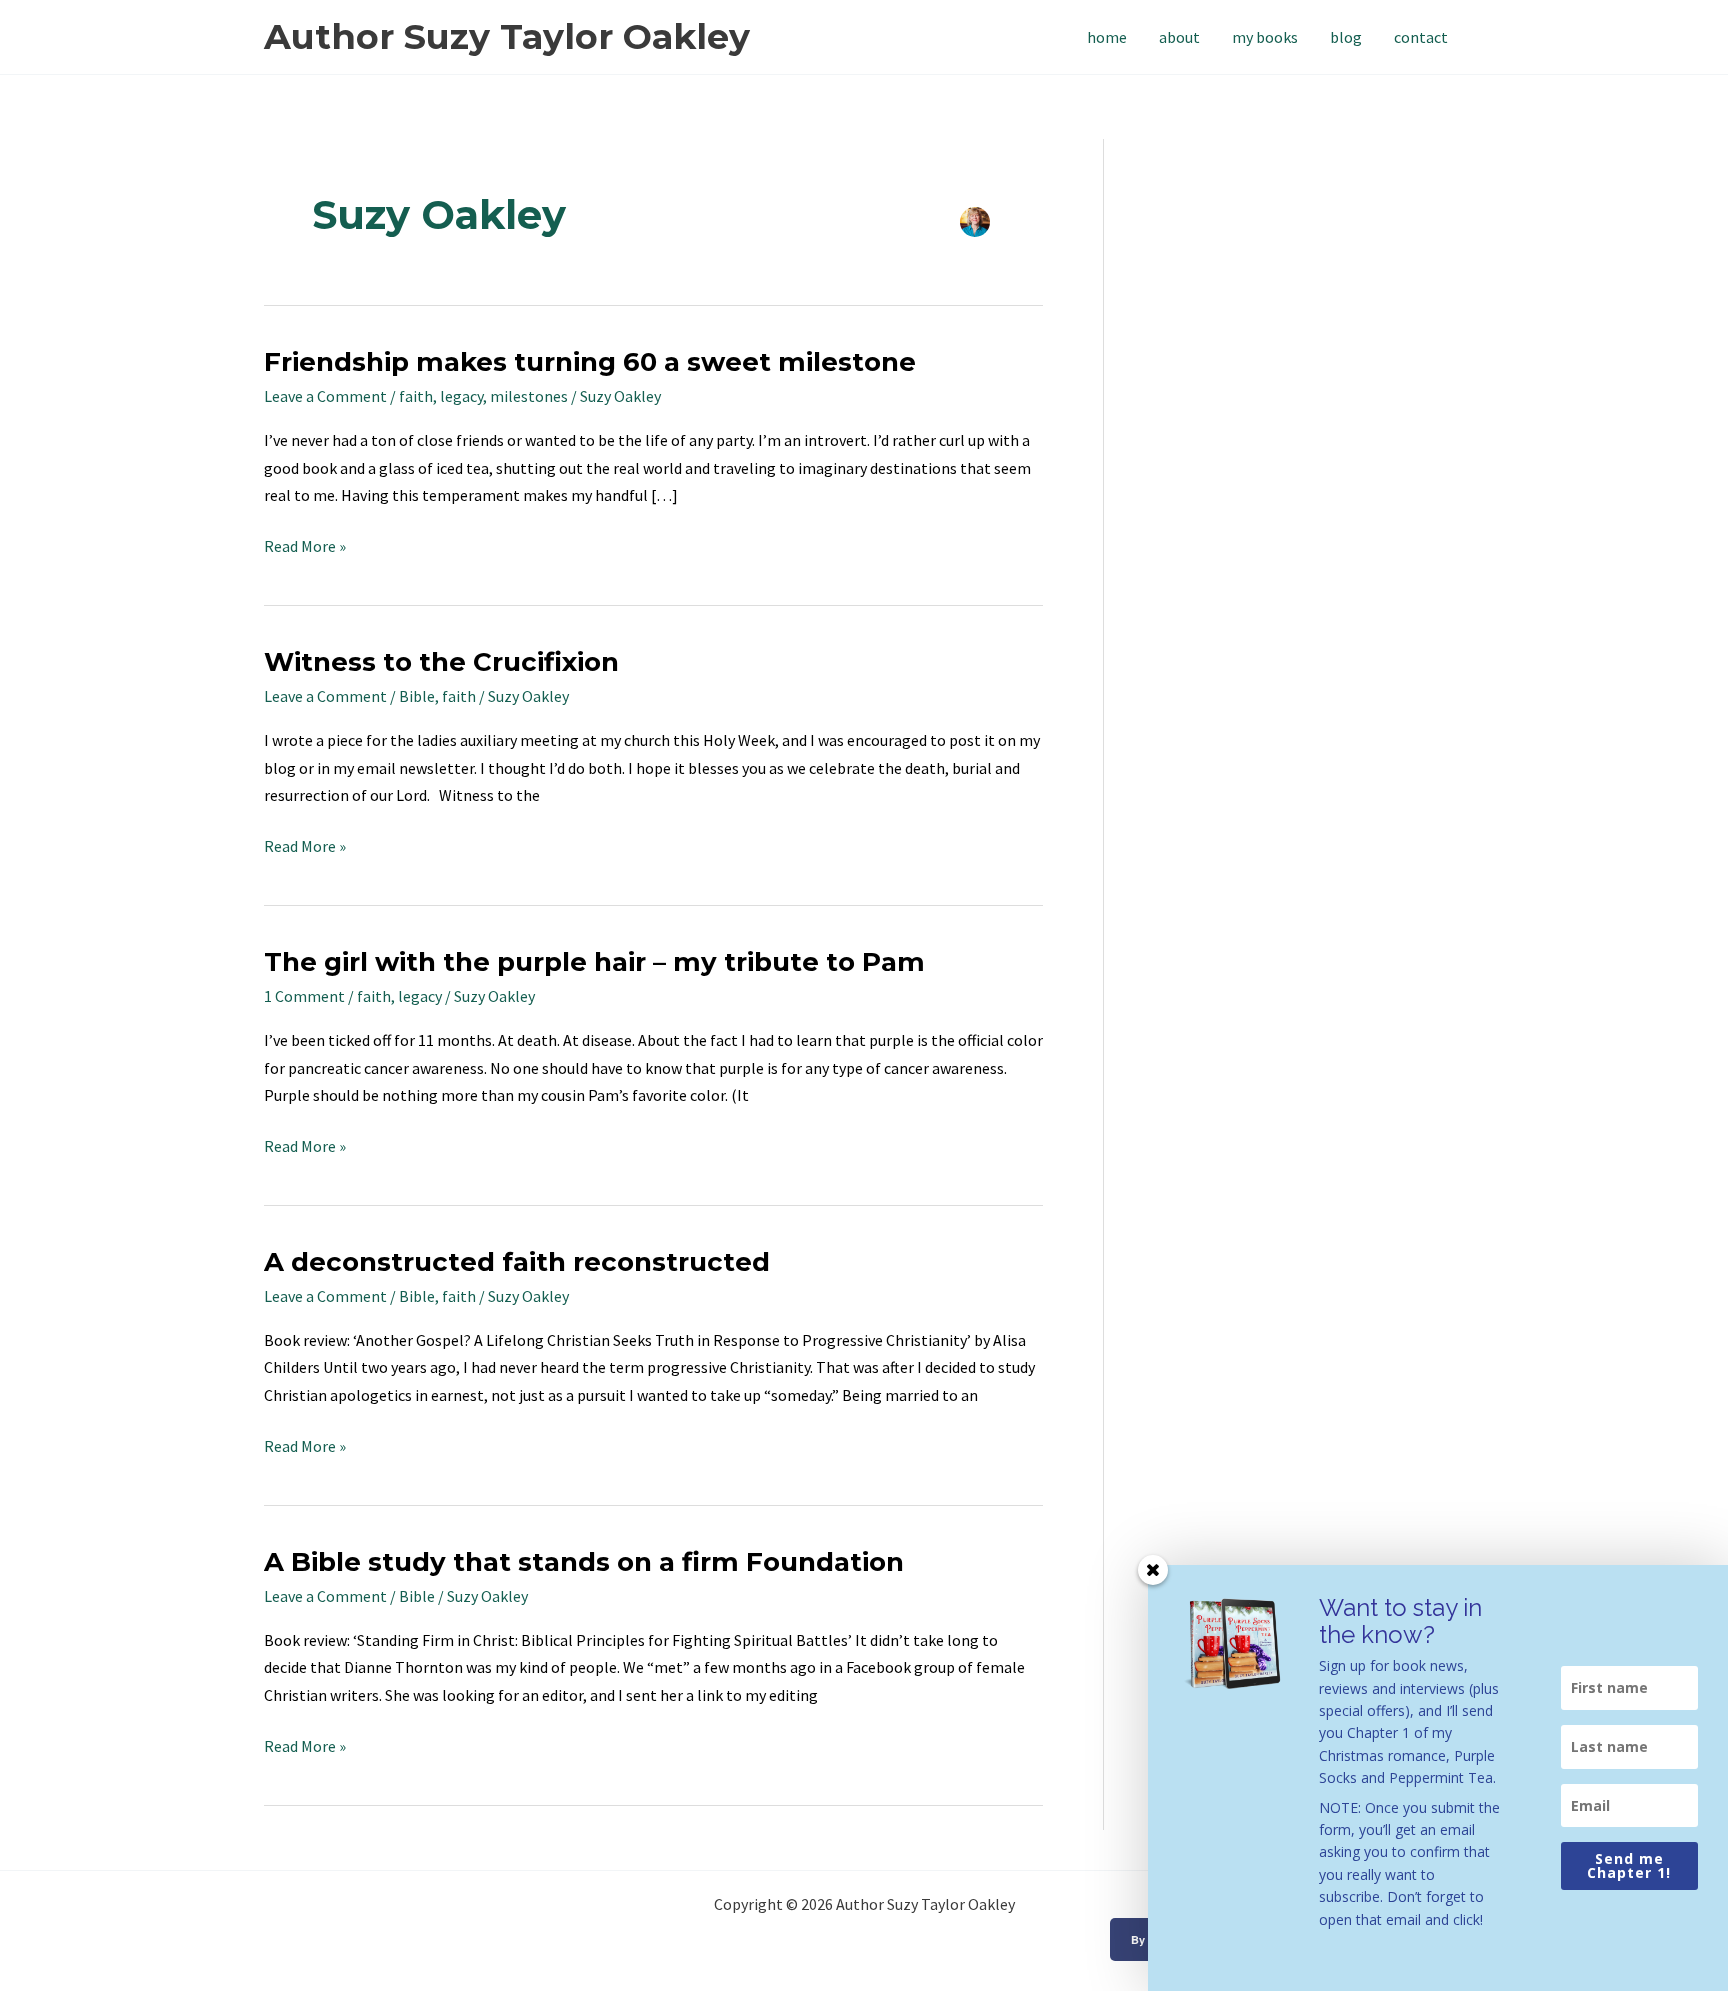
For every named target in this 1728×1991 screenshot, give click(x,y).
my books (1265, 37)
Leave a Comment (325, 396)
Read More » (305, 544)
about (1179, 37)
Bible (417, 696)
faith (416, 396)
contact (1421, 37)
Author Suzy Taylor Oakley (507, 36)
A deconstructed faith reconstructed (517, 1262)
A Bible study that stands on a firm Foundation (584, 1562)
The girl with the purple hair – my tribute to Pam (594, 962)
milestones (529, 396)
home (1107, 37)
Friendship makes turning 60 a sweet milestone (590, 362)
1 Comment (304, 996)
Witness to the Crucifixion (441, 662)
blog (1346, 37)
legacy (461, 396)
